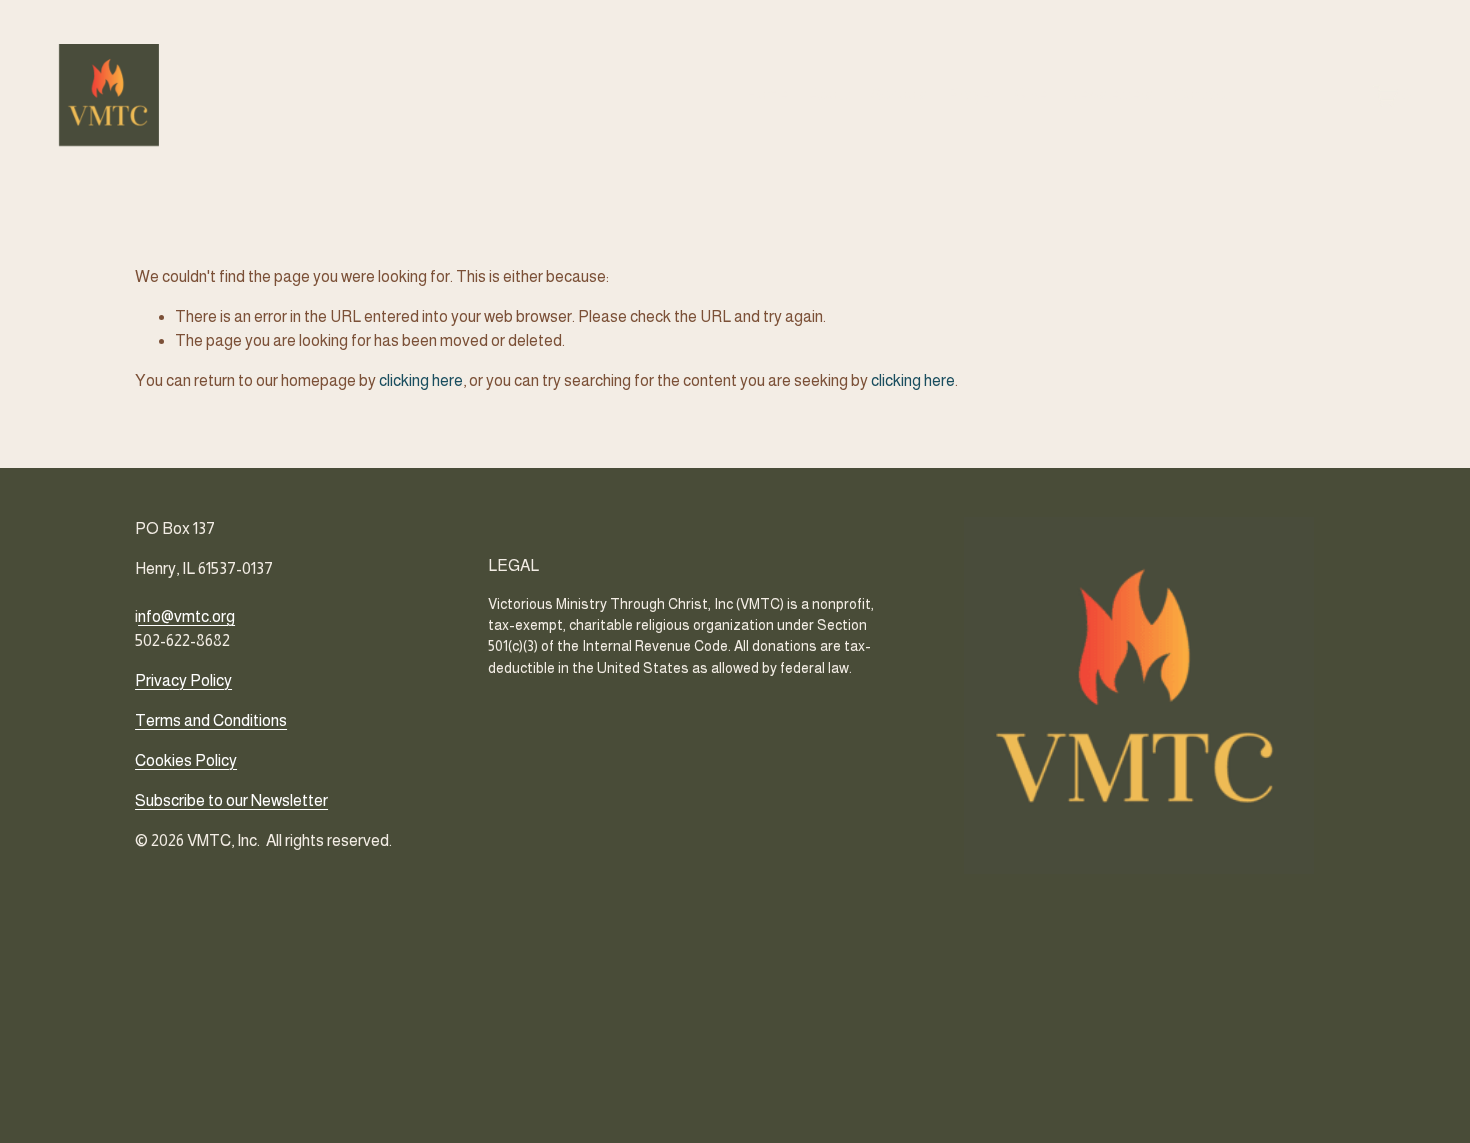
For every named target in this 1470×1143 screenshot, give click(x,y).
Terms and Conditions (211, 720)
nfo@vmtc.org (186, 616)
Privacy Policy (183, 680)
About (830, 94)
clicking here (421, 380)
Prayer (971, 94)
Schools (899, 94)
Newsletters (1110, 94)
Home (767, 94)
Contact (1202, 94)
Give (1031, 94)
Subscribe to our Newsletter (231, 800)
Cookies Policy (186, 760)
